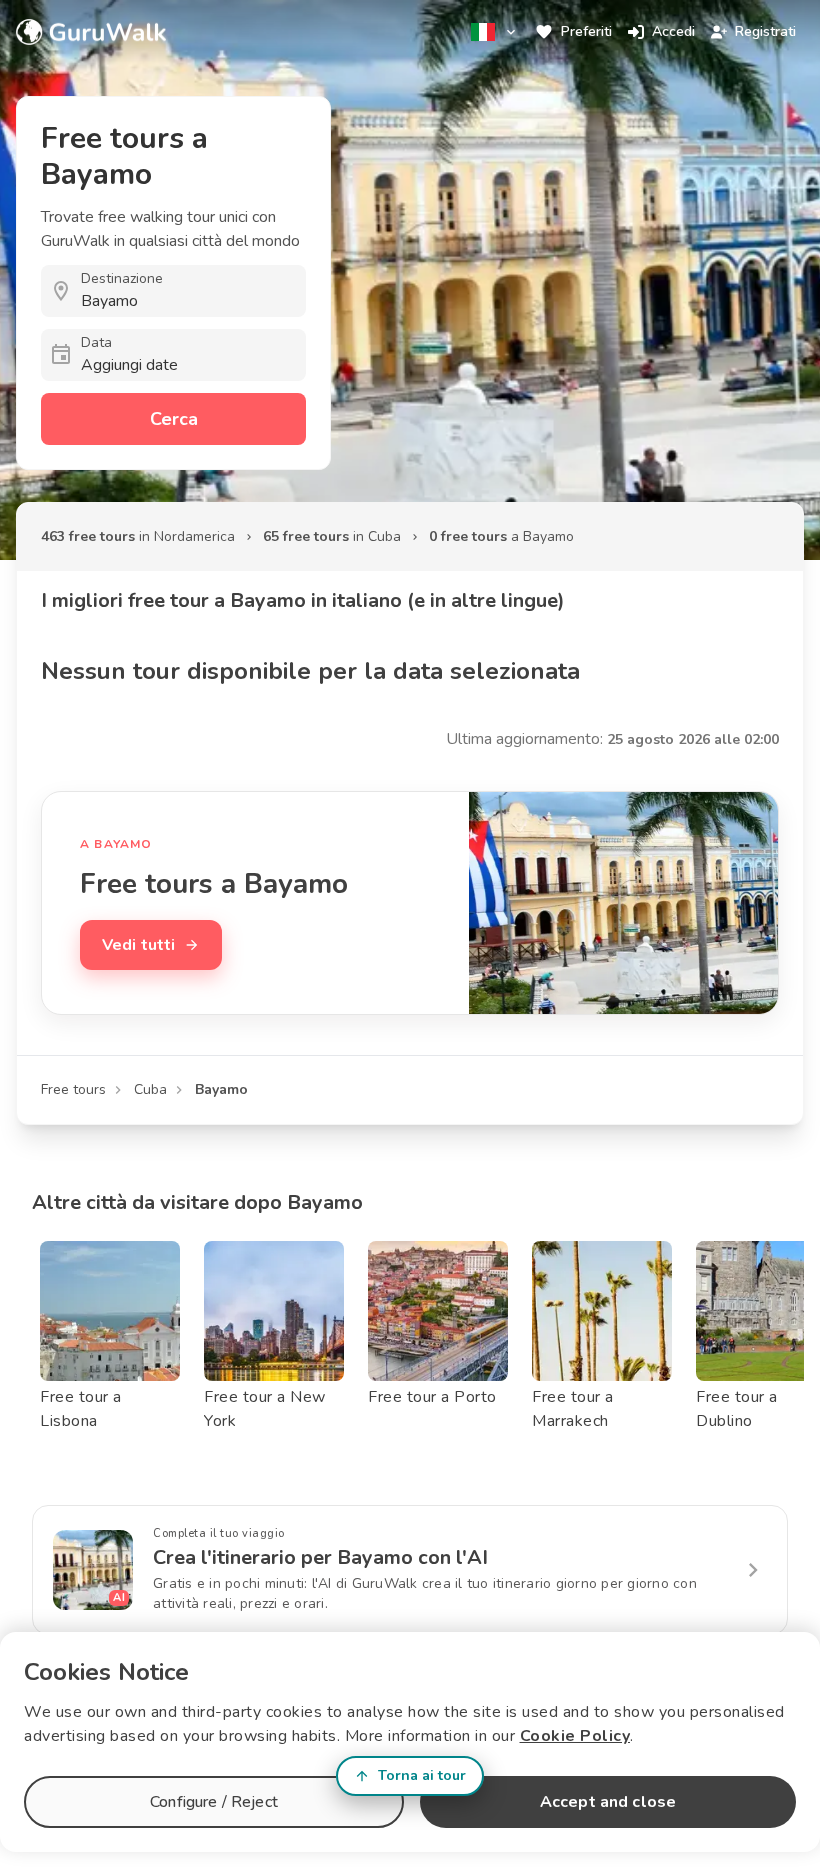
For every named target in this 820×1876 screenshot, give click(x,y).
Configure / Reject (214, 1802)
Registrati (765, 31)
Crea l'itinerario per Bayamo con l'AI (320, 1557)
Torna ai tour (422, 1775)
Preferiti (586, 31)
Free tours (73, 1089)
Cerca (174, 419)
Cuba (150, 1089)
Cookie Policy (575, 1736)
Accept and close (608, 1802)
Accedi (673, 31)
